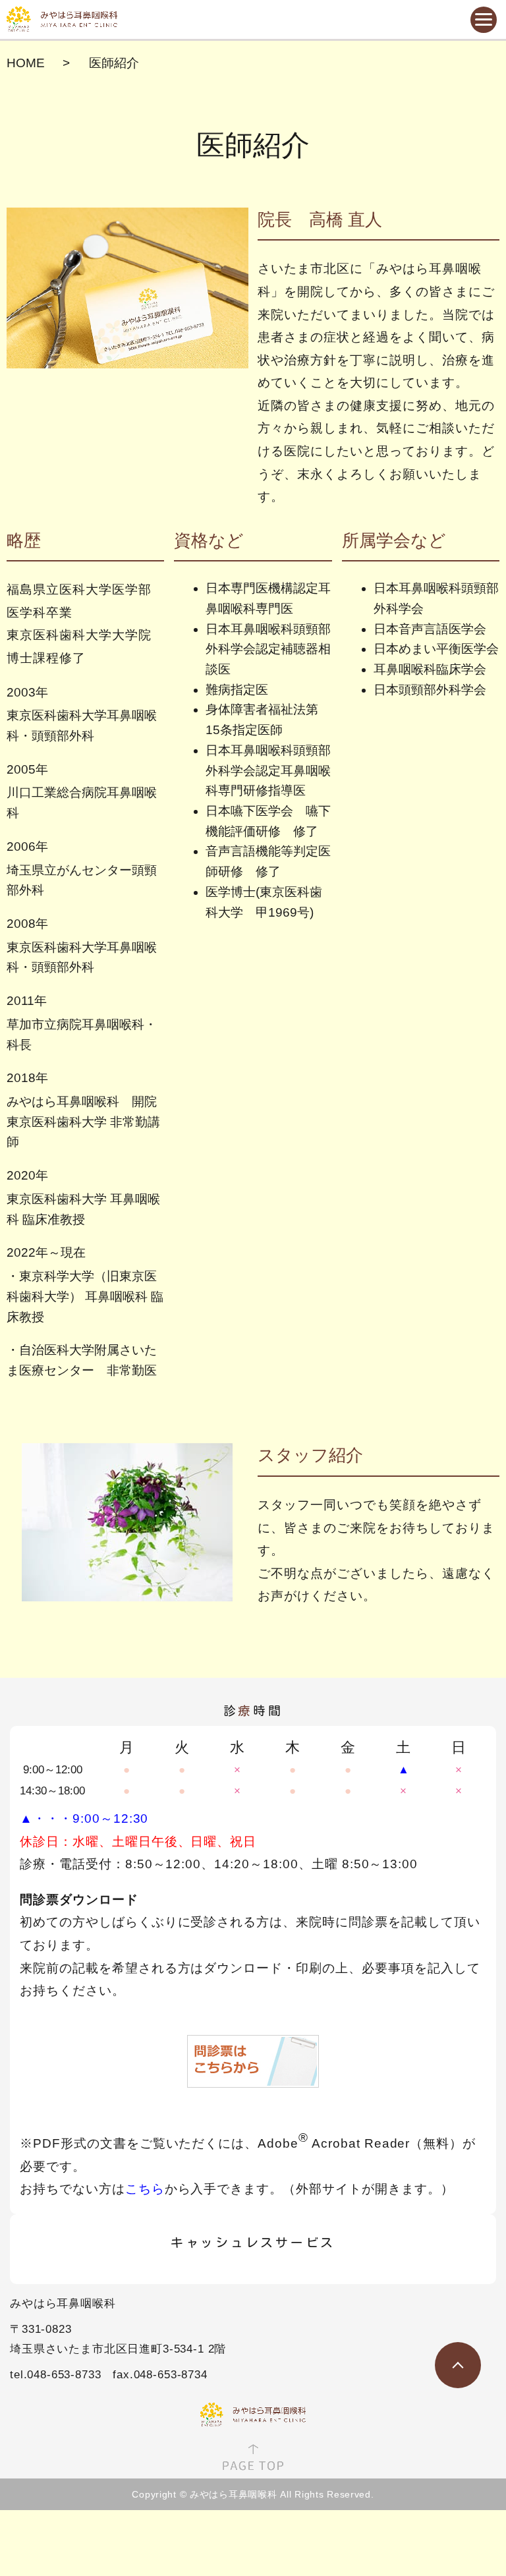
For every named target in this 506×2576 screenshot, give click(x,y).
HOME (26, 63)
